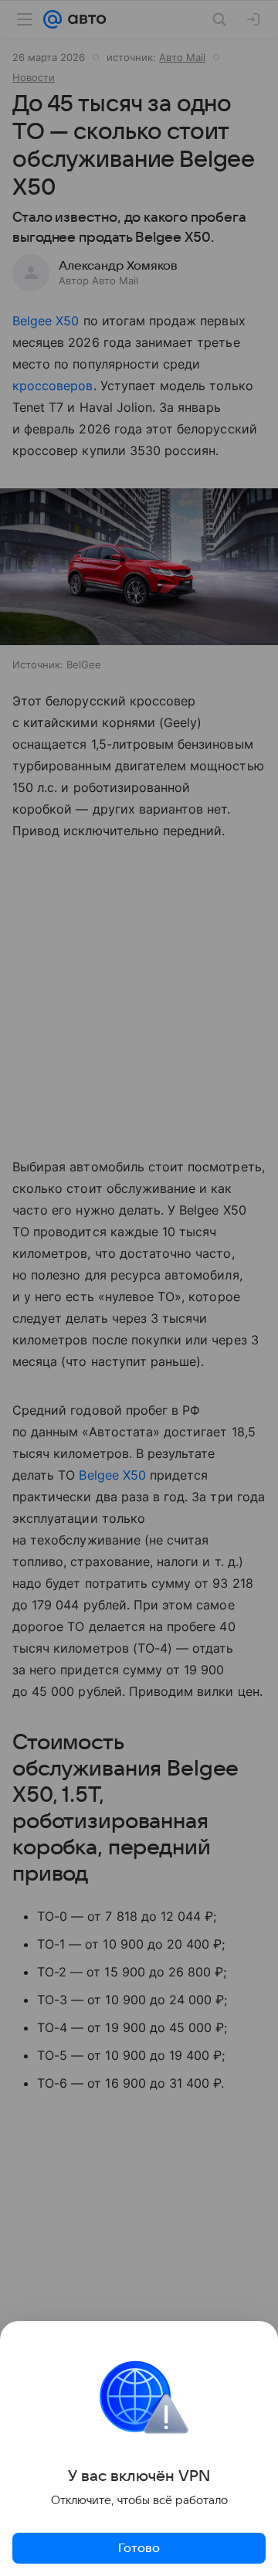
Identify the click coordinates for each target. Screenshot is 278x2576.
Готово (139, 2548)
